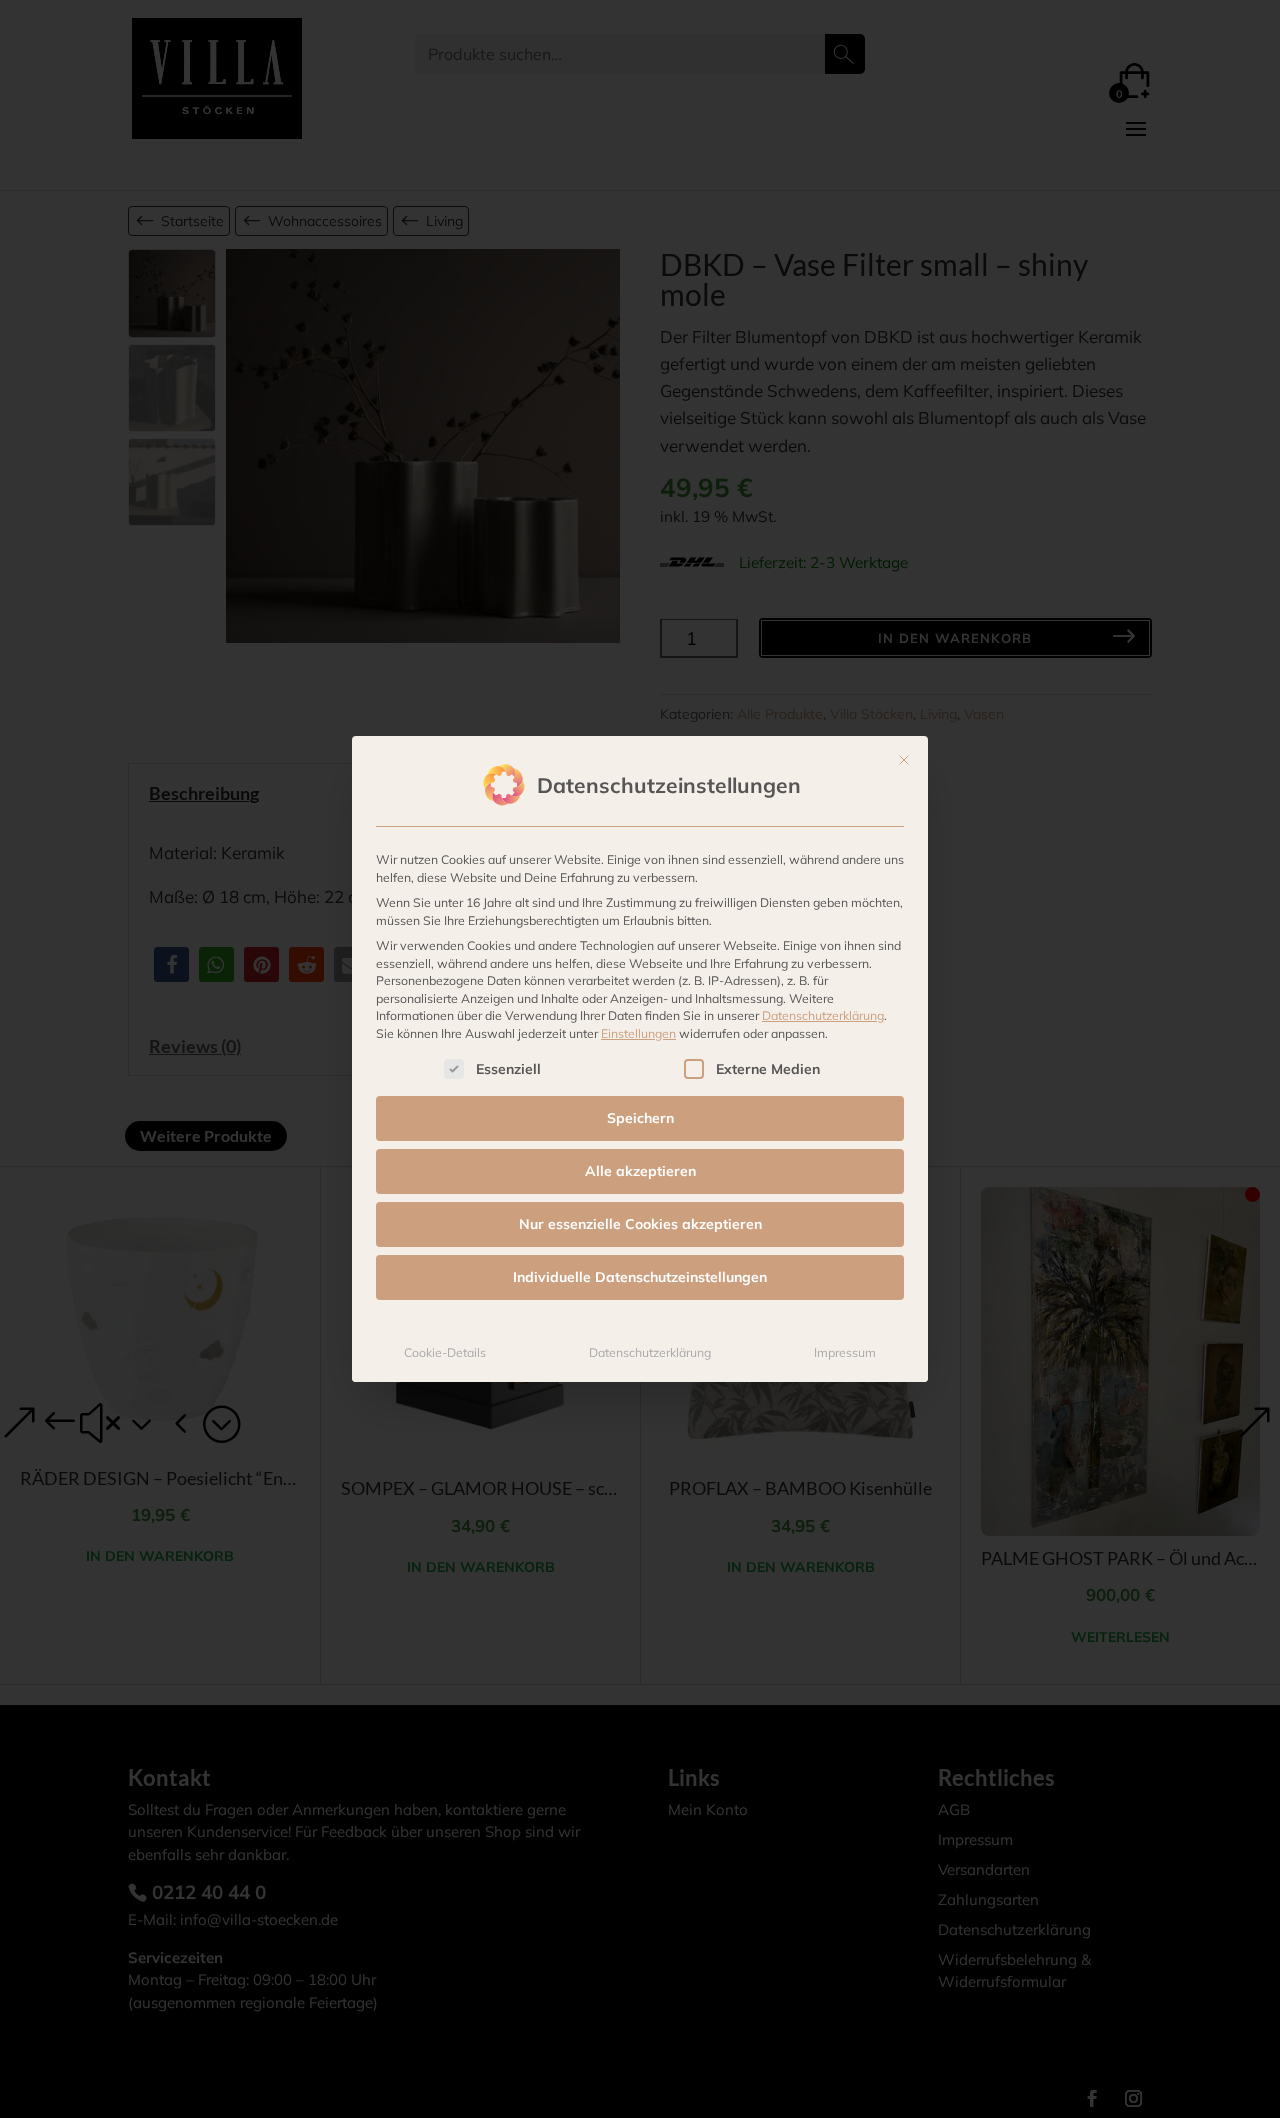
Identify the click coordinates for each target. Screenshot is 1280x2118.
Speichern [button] (640, 1118)
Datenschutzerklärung (823, 1015)
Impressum (845, 1352)
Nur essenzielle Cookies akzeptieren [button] (640, 1224)
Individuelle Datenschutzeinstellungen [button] (640, 1277)
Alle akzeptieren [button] (640, 1171)
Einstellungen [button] (638, 1033)
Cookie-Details (445, 1352)
